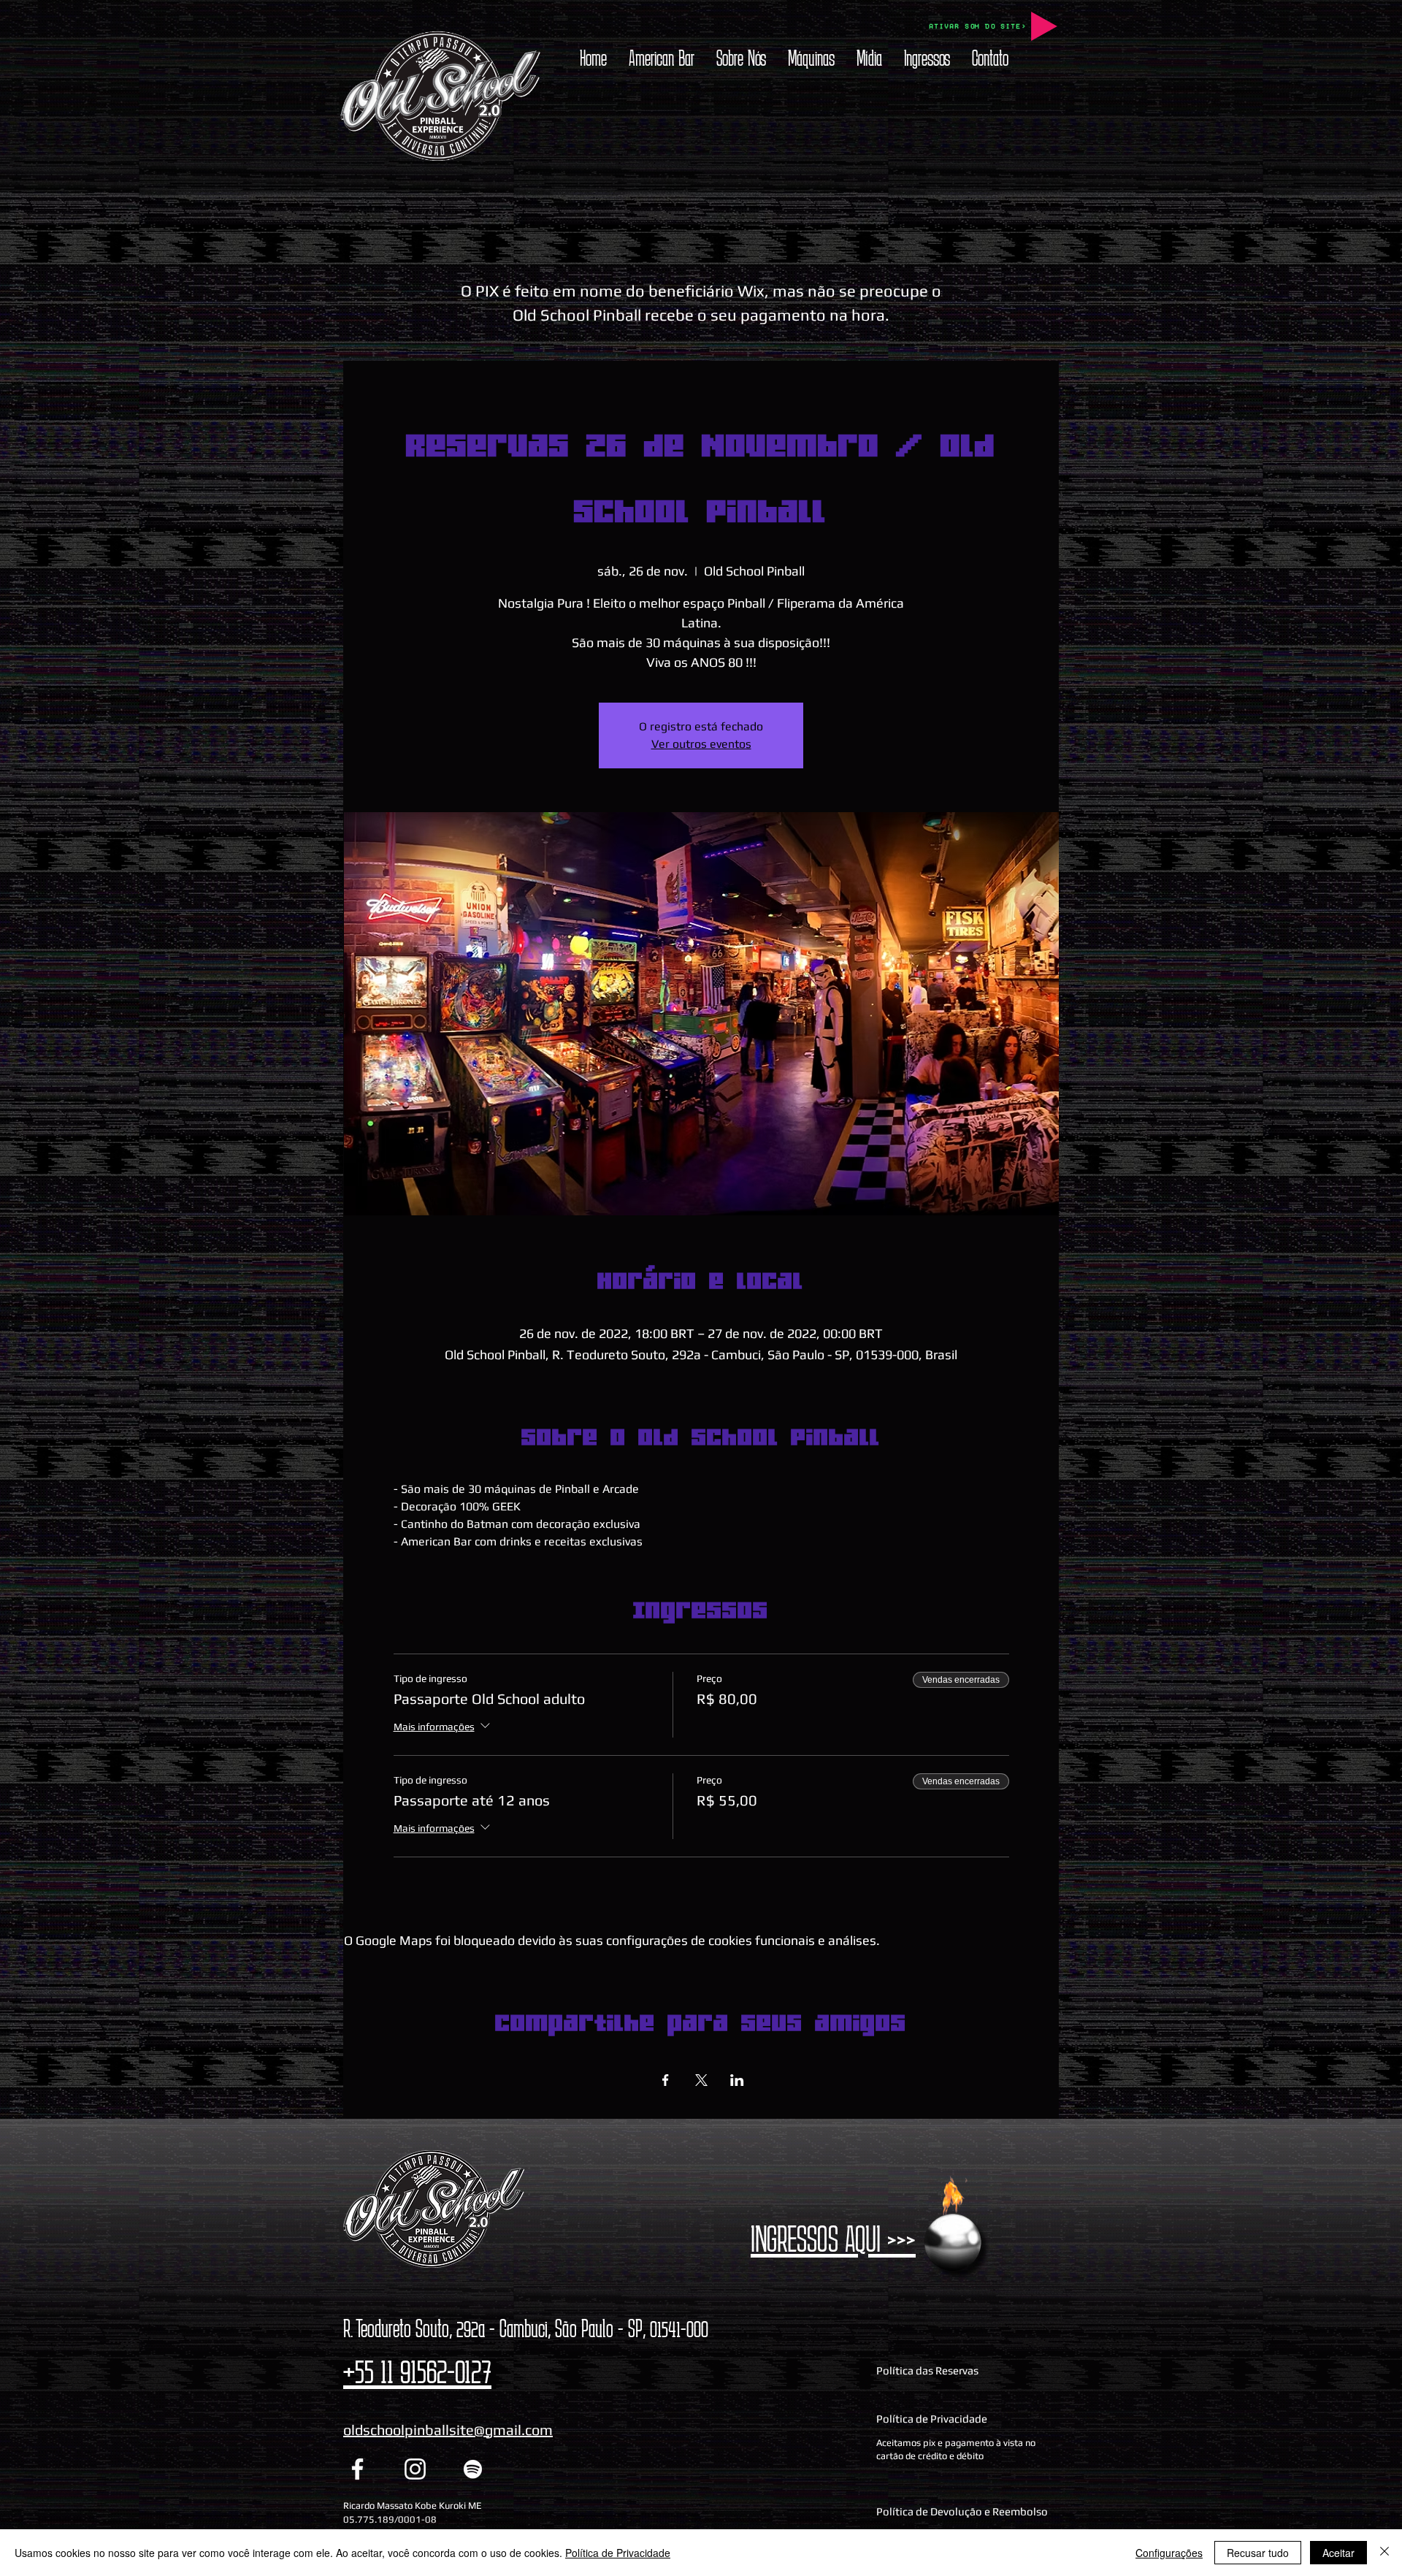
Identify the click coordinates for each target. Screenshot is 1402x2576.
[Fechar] (1384, 2553)
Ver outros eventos (701, 744)
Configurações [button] (1169, 2553)
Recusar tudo (1258, 2553)
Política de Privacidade (618, 2553)
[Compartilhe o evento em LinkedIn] (737, 2080)
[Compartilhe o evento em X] (701, 2080)
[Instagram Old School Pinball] (415, 2469)
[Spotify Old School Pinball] (473, 2469)
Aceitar (1338, 2553)
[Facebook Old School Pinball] (357, 2469)
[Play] (1044, 26)
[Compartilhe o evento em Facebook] (666, 2080)
